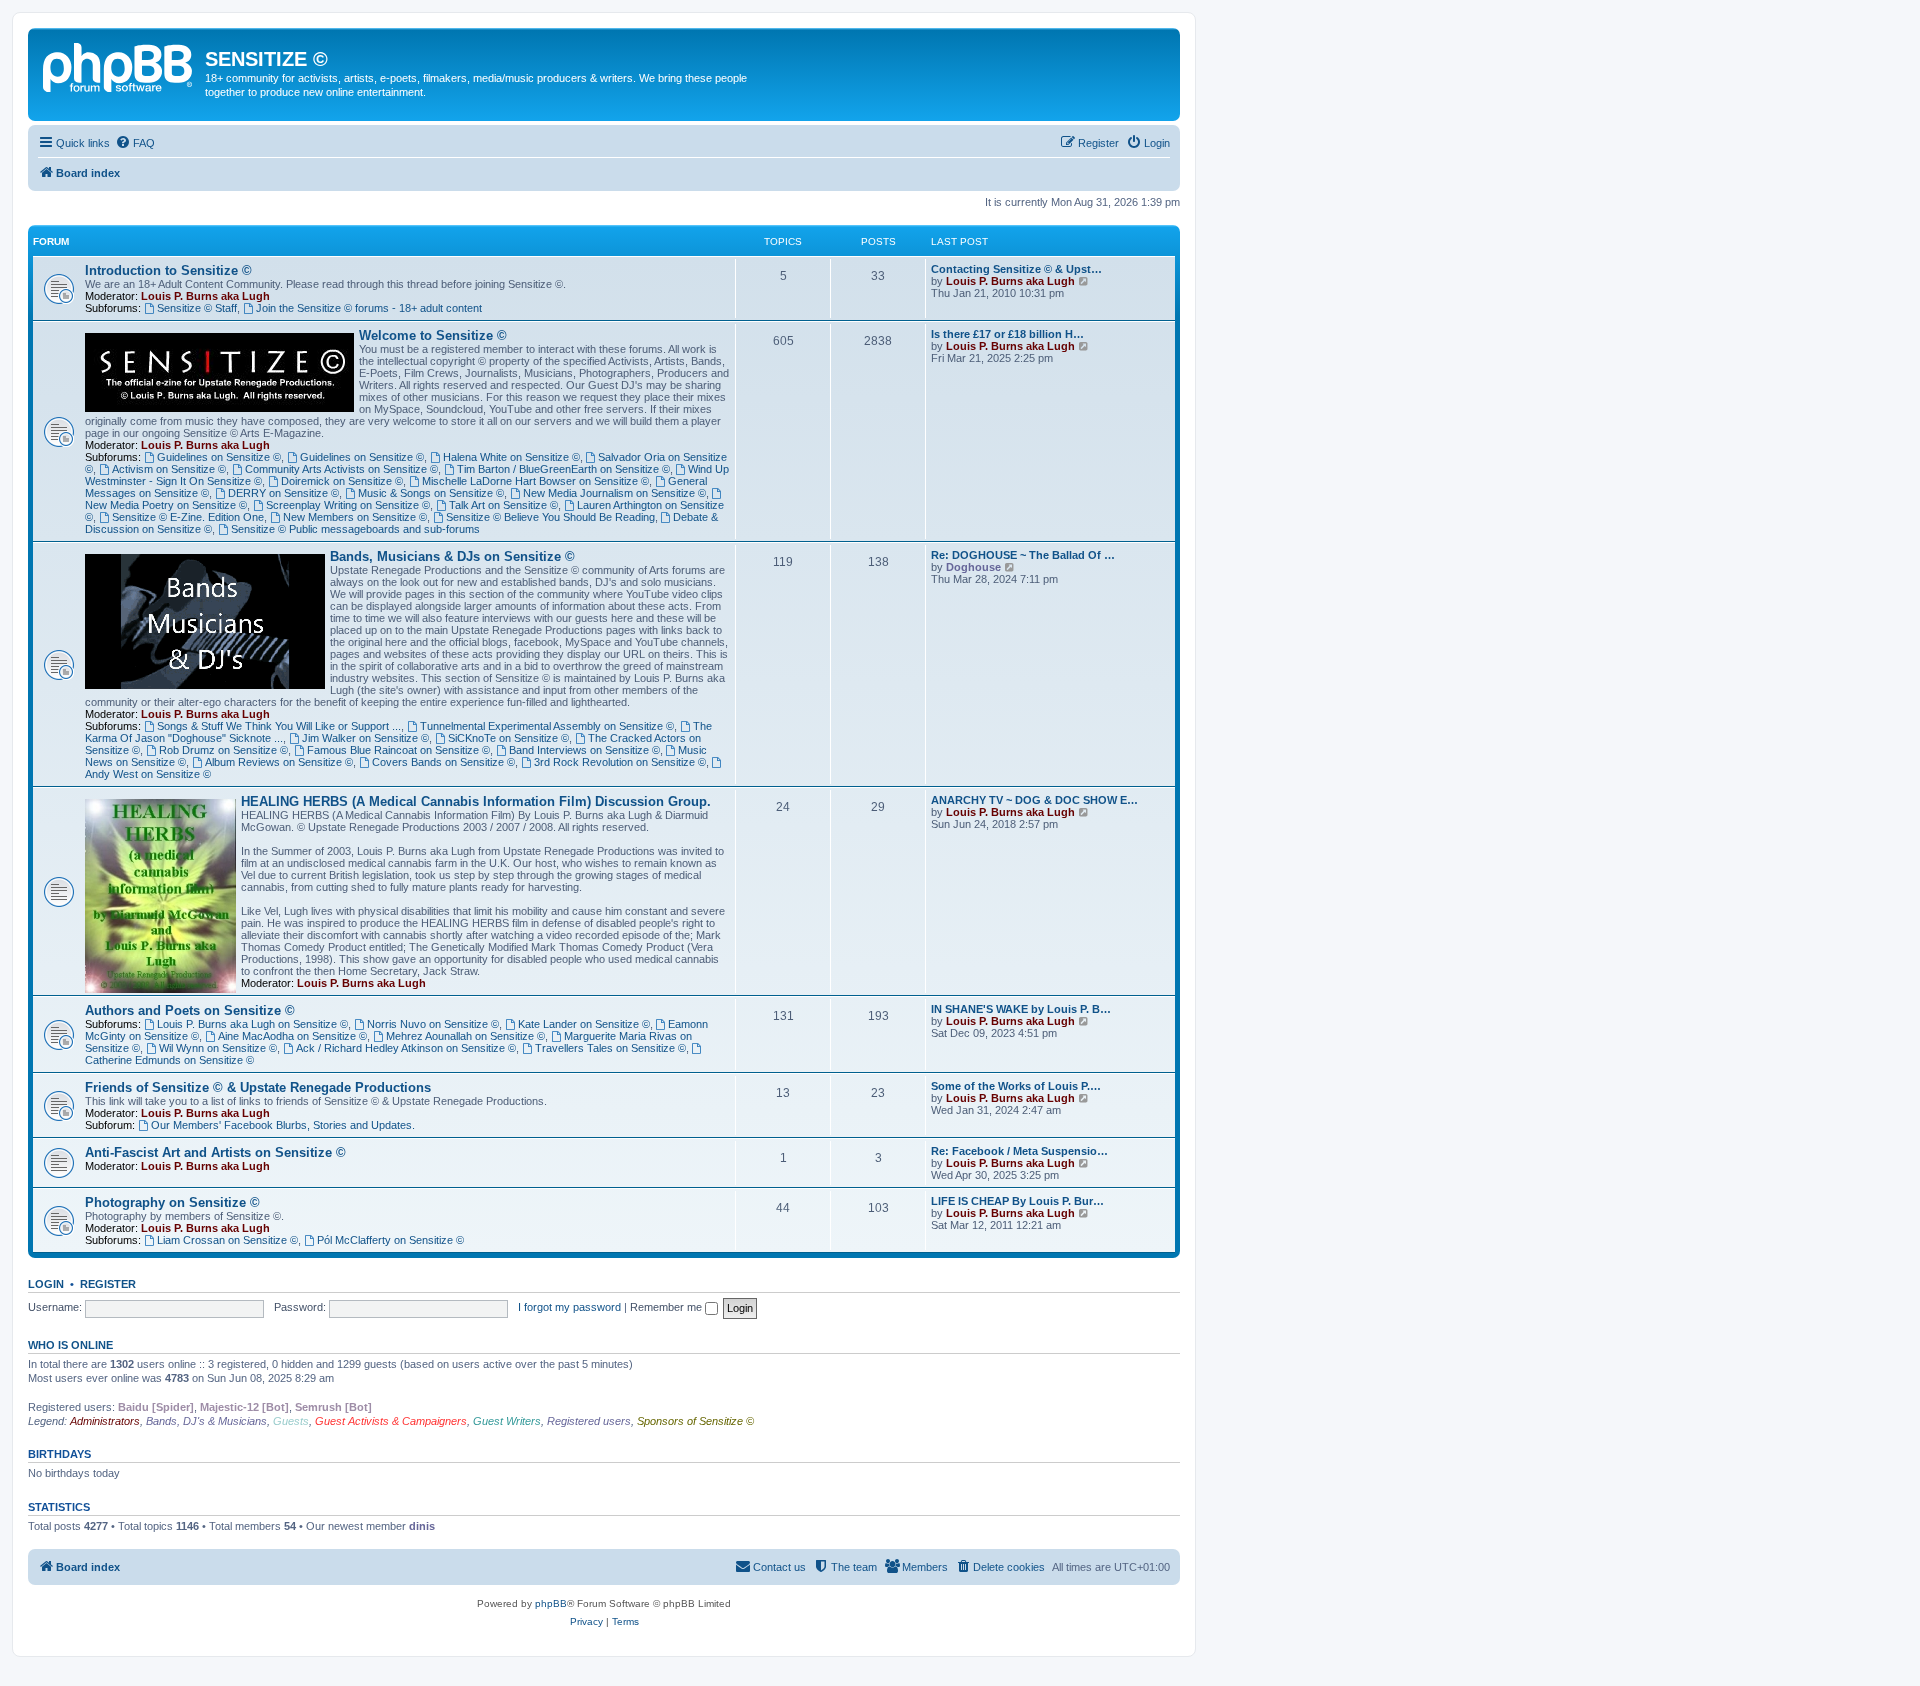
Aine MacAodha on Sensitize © (292, 1036)
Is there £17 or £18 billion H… (1007, 334)
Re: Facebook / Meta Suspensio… (1019, 1151)
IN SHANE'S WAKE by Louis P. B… (1021, 1009)
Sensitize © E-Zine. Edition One (188, 517)
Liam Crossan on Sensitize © (227, 1240)
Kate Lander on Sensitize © (584, 1024)
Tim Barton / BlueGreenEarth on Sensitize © (563, 469)
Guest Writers (507, 1421)
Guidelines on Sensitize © (219, 457)
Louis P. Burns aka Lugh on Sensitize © (252, 1024)
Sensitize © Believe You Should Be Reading (550, 517)
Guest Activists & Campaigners (391, 1421)
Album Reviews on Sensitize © (279, 762)
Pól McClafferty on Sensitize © (390, 1240)
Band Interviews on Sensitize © (584, 750)
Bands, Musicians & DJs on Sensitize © (452, 556)
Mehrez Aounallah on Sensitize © (465, 1036)
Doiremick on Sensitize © (342, 481)
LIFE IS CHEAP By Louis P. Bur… (1017, 1201)
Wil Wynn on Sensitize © (218, 1048)
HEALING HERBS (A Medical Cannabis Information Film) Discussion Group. (476, 801)
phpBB (551, 1603)
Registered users (589, 1421)
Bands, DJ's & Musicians (206, 1421)
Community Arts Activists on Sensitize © (341, 469)
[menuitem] (135, 143)
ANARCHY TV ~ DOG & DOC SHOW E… (1034, 800)
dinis (422, 1526)
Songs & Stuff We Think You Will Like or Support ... (279, 726)
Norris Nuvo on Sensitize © (433, 1024)
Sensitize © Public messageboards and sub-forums (355, 529)
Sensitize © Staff (197, 308)
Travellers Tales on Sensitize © (610, 1048)
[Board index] (119, 65)
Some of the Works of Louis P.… (1016, 1086)
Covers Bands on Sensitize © (443, 762)
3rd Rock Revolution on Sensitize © (620, 762)
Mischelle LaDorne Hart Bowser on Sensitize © (535, 481)
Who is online (70, 1345)
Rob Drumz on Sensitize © (223, 750)
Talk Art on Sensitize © (503, 505)
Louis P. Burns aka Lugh (205, 296)
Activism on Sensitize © (169, 469)
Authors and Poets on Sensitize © (190, 1010)
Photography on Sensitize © (172, 1202)
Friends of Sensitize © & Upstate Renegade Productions (258, 1087)
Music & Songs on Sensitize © (431, 493)
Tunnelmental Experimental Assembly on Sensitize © (547, 726)
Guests (291, 1421)
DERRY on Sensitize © (283, 493)
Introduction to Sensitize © (168, 270)
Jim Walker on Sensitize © (365, 738)
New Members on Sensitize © (355, 517)
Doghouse (973, 567)
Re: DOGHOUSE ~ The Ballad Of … (1023, 555)
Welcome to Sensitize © (433, 335)
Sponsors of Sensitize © (695, 1421)
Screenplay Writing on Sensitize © (348, 505)
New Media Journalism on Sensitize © (614, 493)
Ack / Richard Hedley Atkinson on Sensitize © (406, 1048)
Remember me (667, 1307)
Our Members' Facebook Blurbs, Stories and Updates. (283, 1125)
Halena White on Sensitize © (511, 457)
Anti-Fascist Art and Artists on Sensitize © (215, 1152)
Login (46, 1284)
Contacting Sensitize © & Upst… (1016, 269)
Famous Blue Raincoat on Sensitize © (398, 750)
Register (108, 1284)
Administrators (105, 1421)
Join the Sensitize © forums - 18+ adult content (369, 308)
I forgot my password (569, 1307)
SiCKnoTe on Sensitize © (508, 738)
